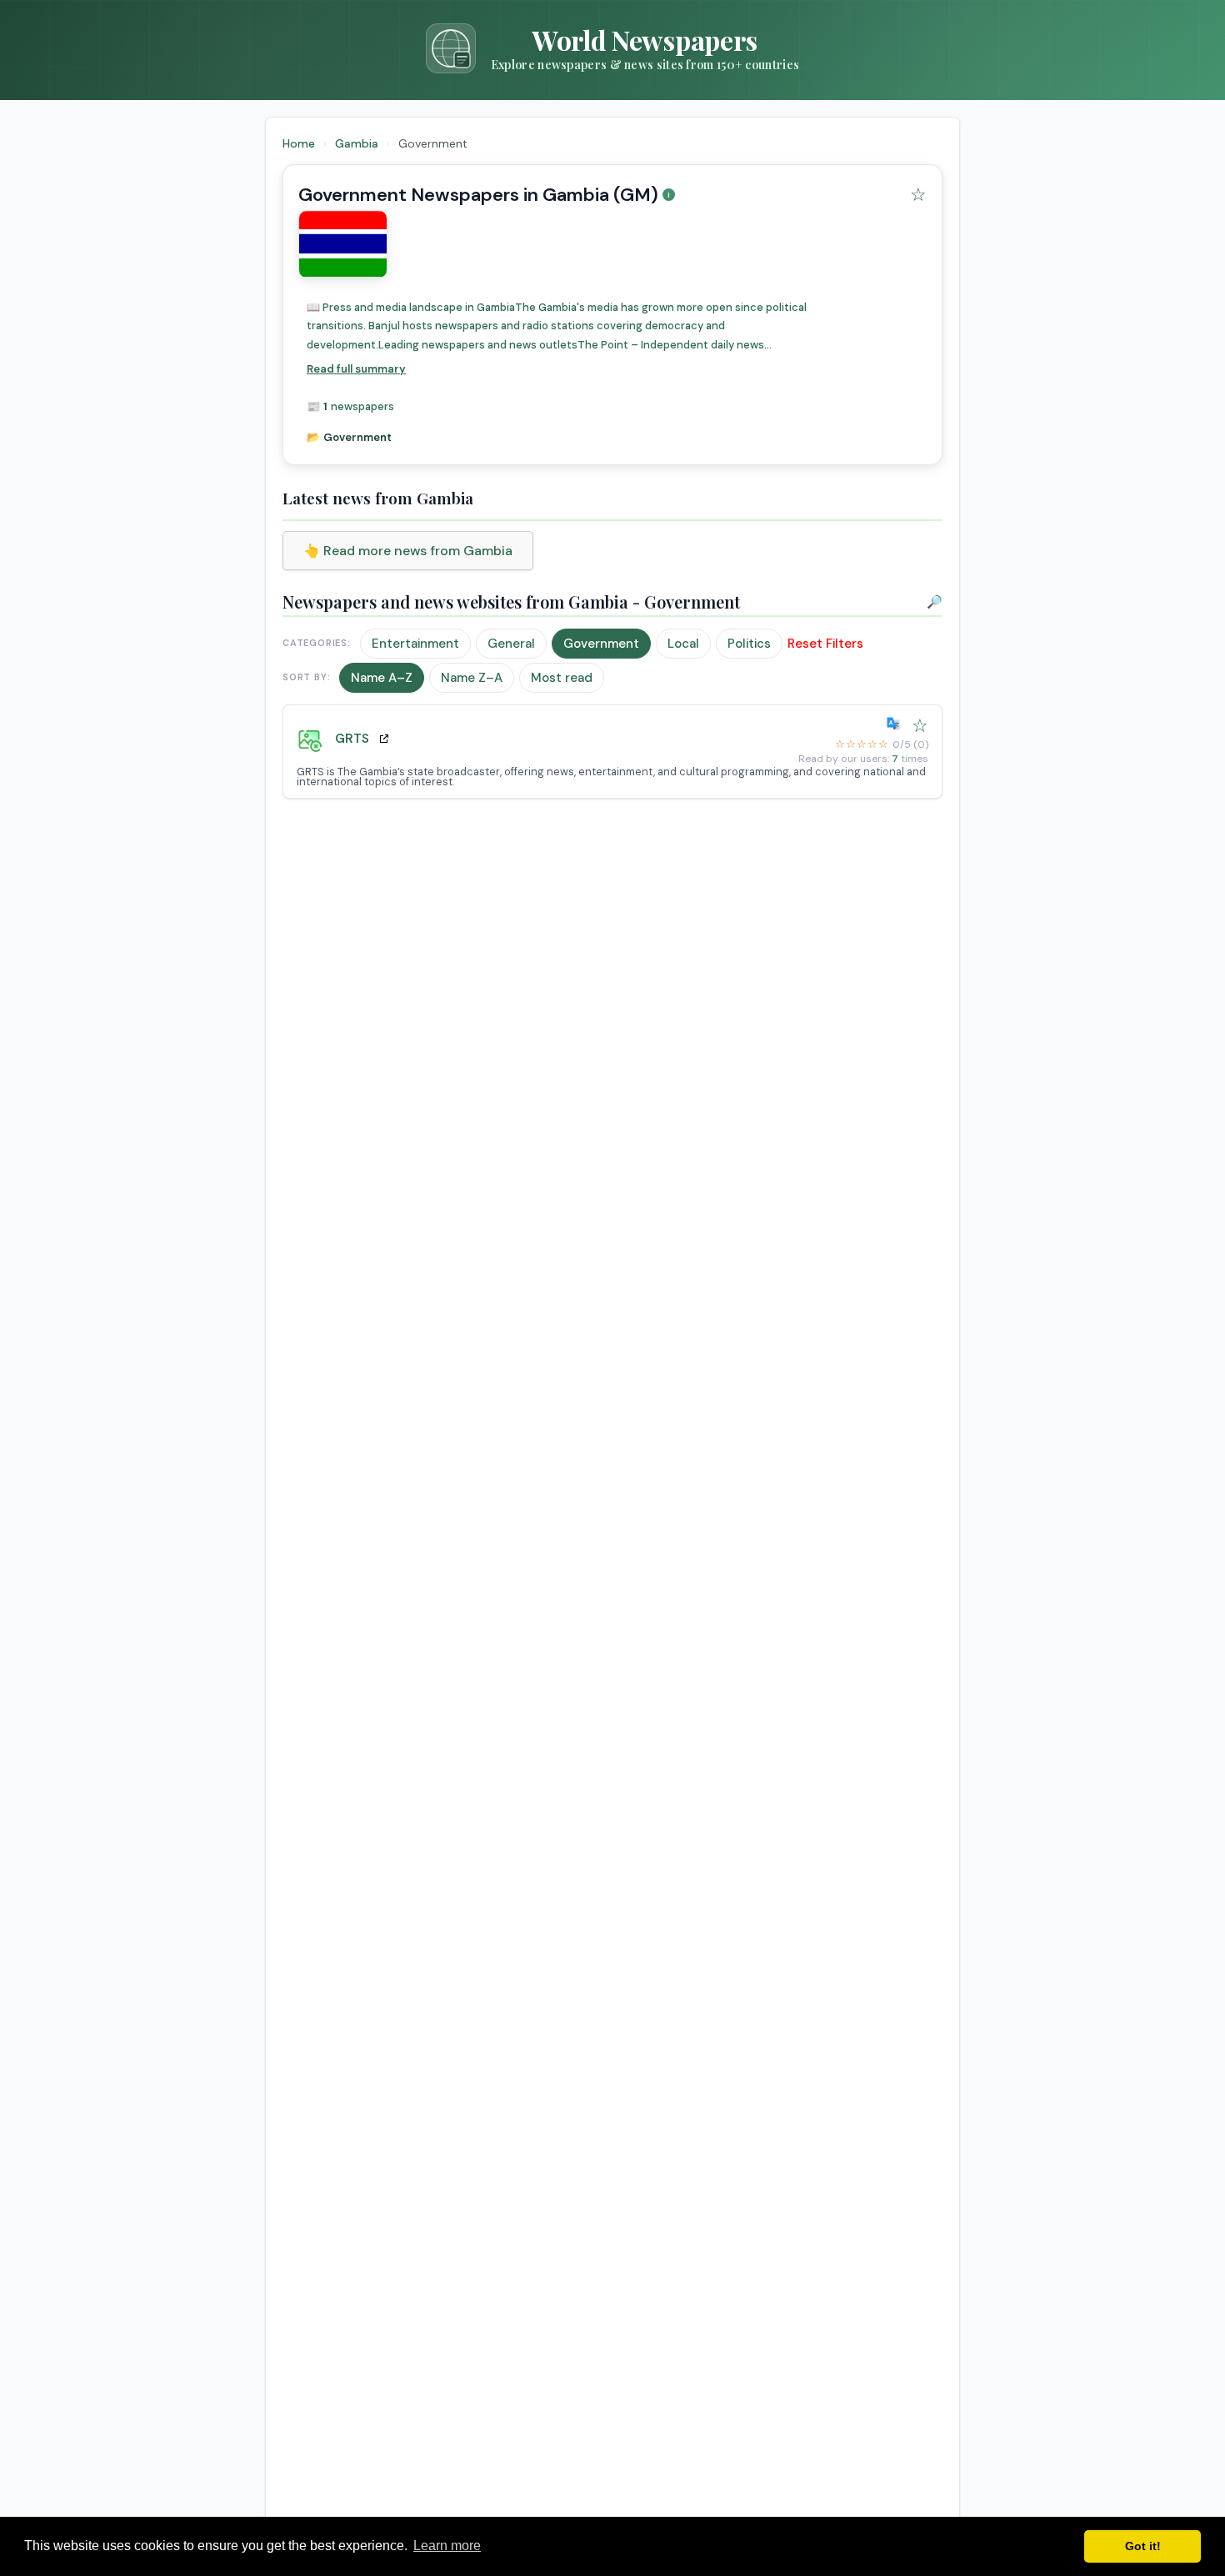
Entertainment (415, 644)
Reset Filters (825, 644)
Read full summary (356, 369)
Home (299, 143)
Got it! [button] (1143, 2546)
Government (601, 644)
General (511, 644)
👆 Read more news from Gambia (408, 551)
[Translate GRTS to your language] (897, 724)
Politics (749, 644)
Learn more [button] (447, 2546)
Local (683, 644)
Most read (562, 678)
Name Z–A (472, 678)
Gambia (358, 143)
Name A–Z (382, 678)
